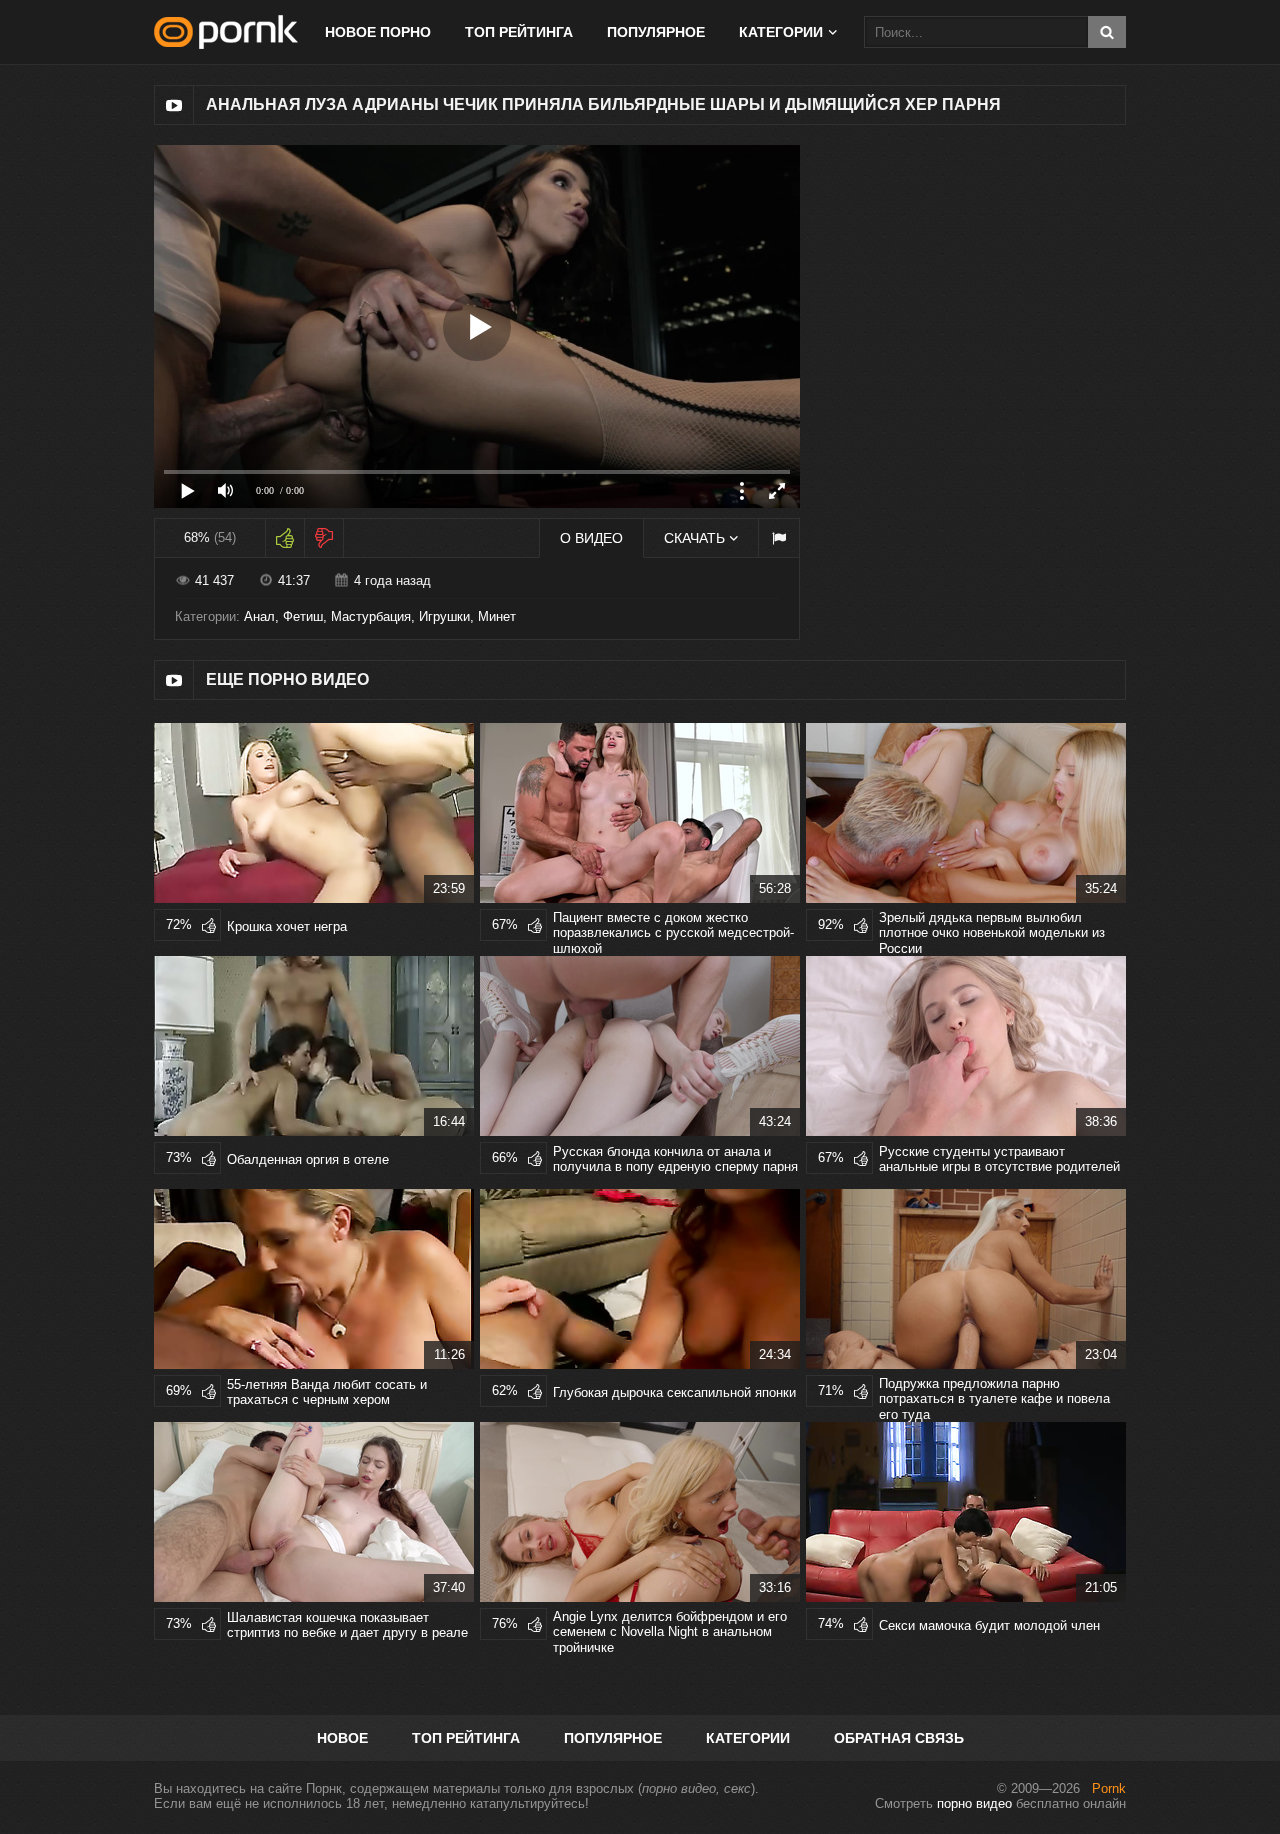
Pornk (1109, 1788)
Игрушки (444, 616)
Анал (259, 616)
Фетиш (303, 616)
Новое (342, 1738)
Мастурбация (371, 616)
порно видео (974, 1803)
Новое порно (378, 32)
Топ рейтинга (519, 32)
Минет (497, 616)
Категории (748, 1738)
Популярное (656, 32)
